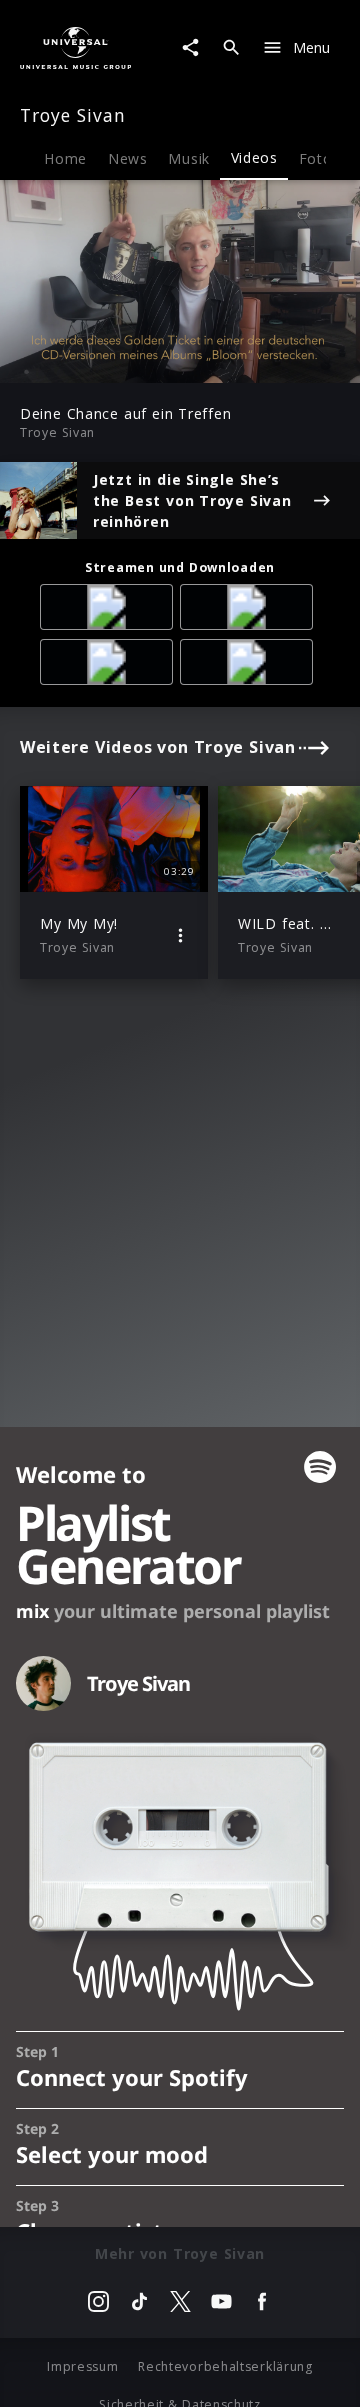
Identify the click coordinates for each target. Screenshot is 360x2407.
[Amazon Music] (110, 610)
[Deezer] (110, 665)
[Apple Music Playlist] (250, 665)
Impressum (82, 2366)
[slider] (116, 361)
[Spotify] (250, 610)
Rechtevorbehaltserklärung (225, 2366)
